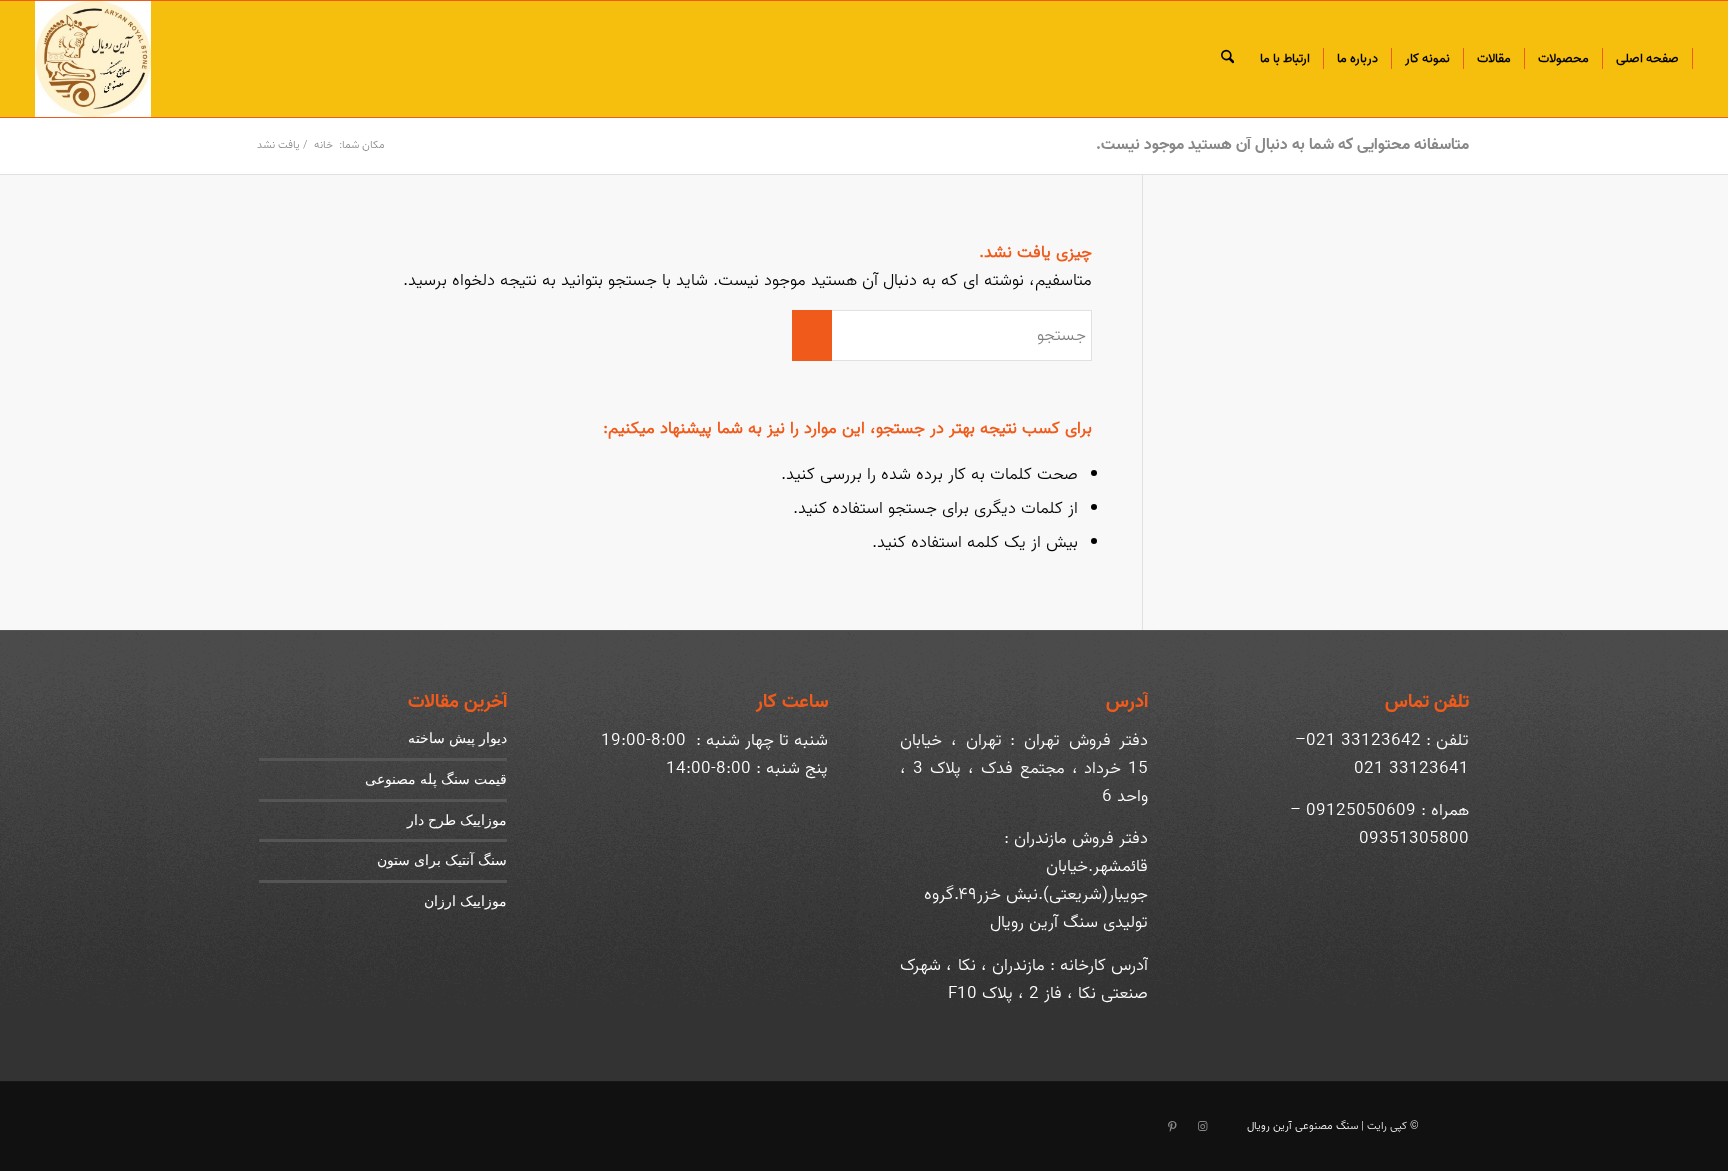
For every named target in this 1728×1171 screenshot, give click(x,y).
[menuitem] (1648, 59)
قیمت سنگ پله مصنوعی (436, 778)
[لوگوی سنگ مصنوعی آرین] (93, 59)
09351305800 (1414, 838)
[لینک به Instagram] (1202, 1127)
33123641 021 (1411, 768)
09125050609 (1361, 810)
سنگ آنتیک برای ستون (442, 859)
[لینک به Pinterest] (1172, 1127)
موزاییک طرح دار (457, 819)
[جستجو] (1227, 59)
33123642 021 (1363, 740)
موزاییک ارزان (465, 900)
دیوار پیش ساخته (457, 737)
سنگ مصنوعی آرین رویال (1302, 1126)
